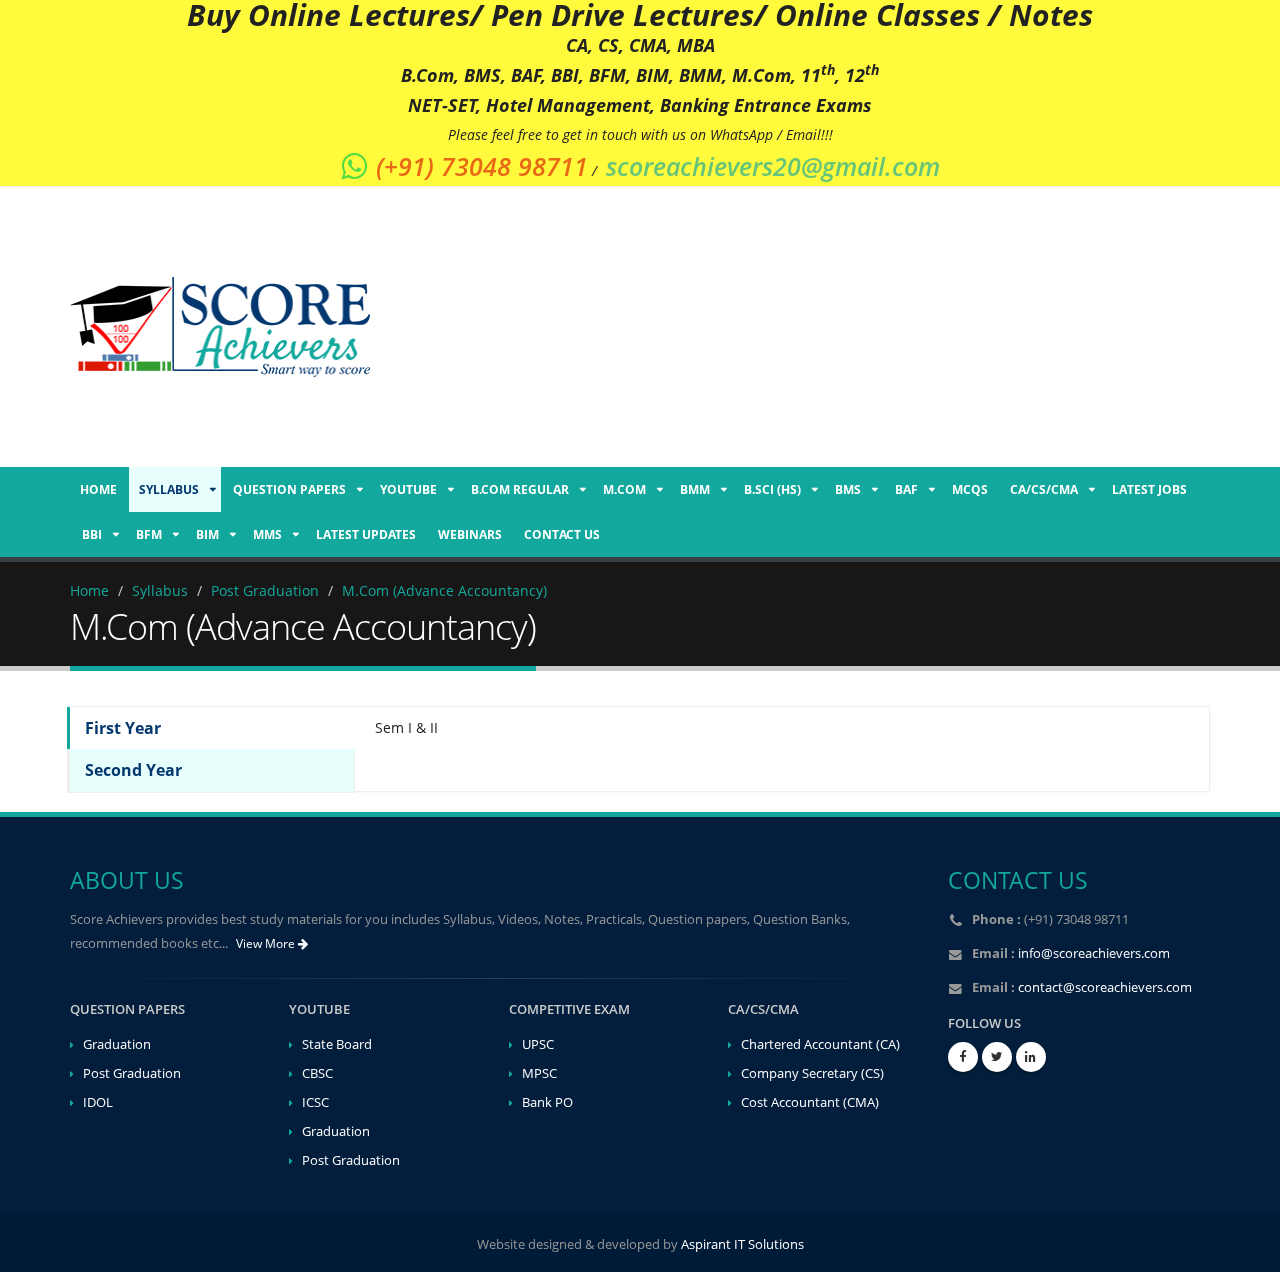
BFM (149, 534)
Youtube (408, 489)
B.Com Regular (520, 489)
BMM (695, 489)
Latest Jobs (1149, 489)
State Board (337, 1044)
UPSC (538, 1044)
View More (267, 943)
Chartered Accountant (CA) (820, 1044)
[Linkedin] (1031, 1057)
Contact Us (562, 534)
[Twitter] (997, 1057)
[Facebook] (963, 1057)
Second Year (133, 770)
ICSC (315, 1102)
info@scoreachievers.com (1094, 953)
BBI (92, 534)
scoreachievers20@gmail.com (773, 166)
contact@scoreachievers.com (1105, 987)
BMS (848, 489)
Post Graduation (132, 1073)
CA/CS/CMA (1044, 489)
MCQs (970, 489)
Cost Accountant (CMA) (810, 1102)
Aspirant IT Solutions (742, 1244)
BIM (207, 534)
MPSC (539, 1073)
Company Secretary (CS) (812, 1073)
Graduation (117, 1044)
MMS (267, 534)
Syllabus (169, 489)
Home (98, 489)
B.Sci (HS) (772, 489)
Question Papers (289, 489)
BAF (906, 489)
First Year (123, 728)
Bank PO (547, 1102)
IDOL (98, 1102)
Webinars (470, 534)
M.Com (624, 489)
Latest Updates (366, 534)
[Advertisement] (790, 327)
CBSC (317, 1073)
